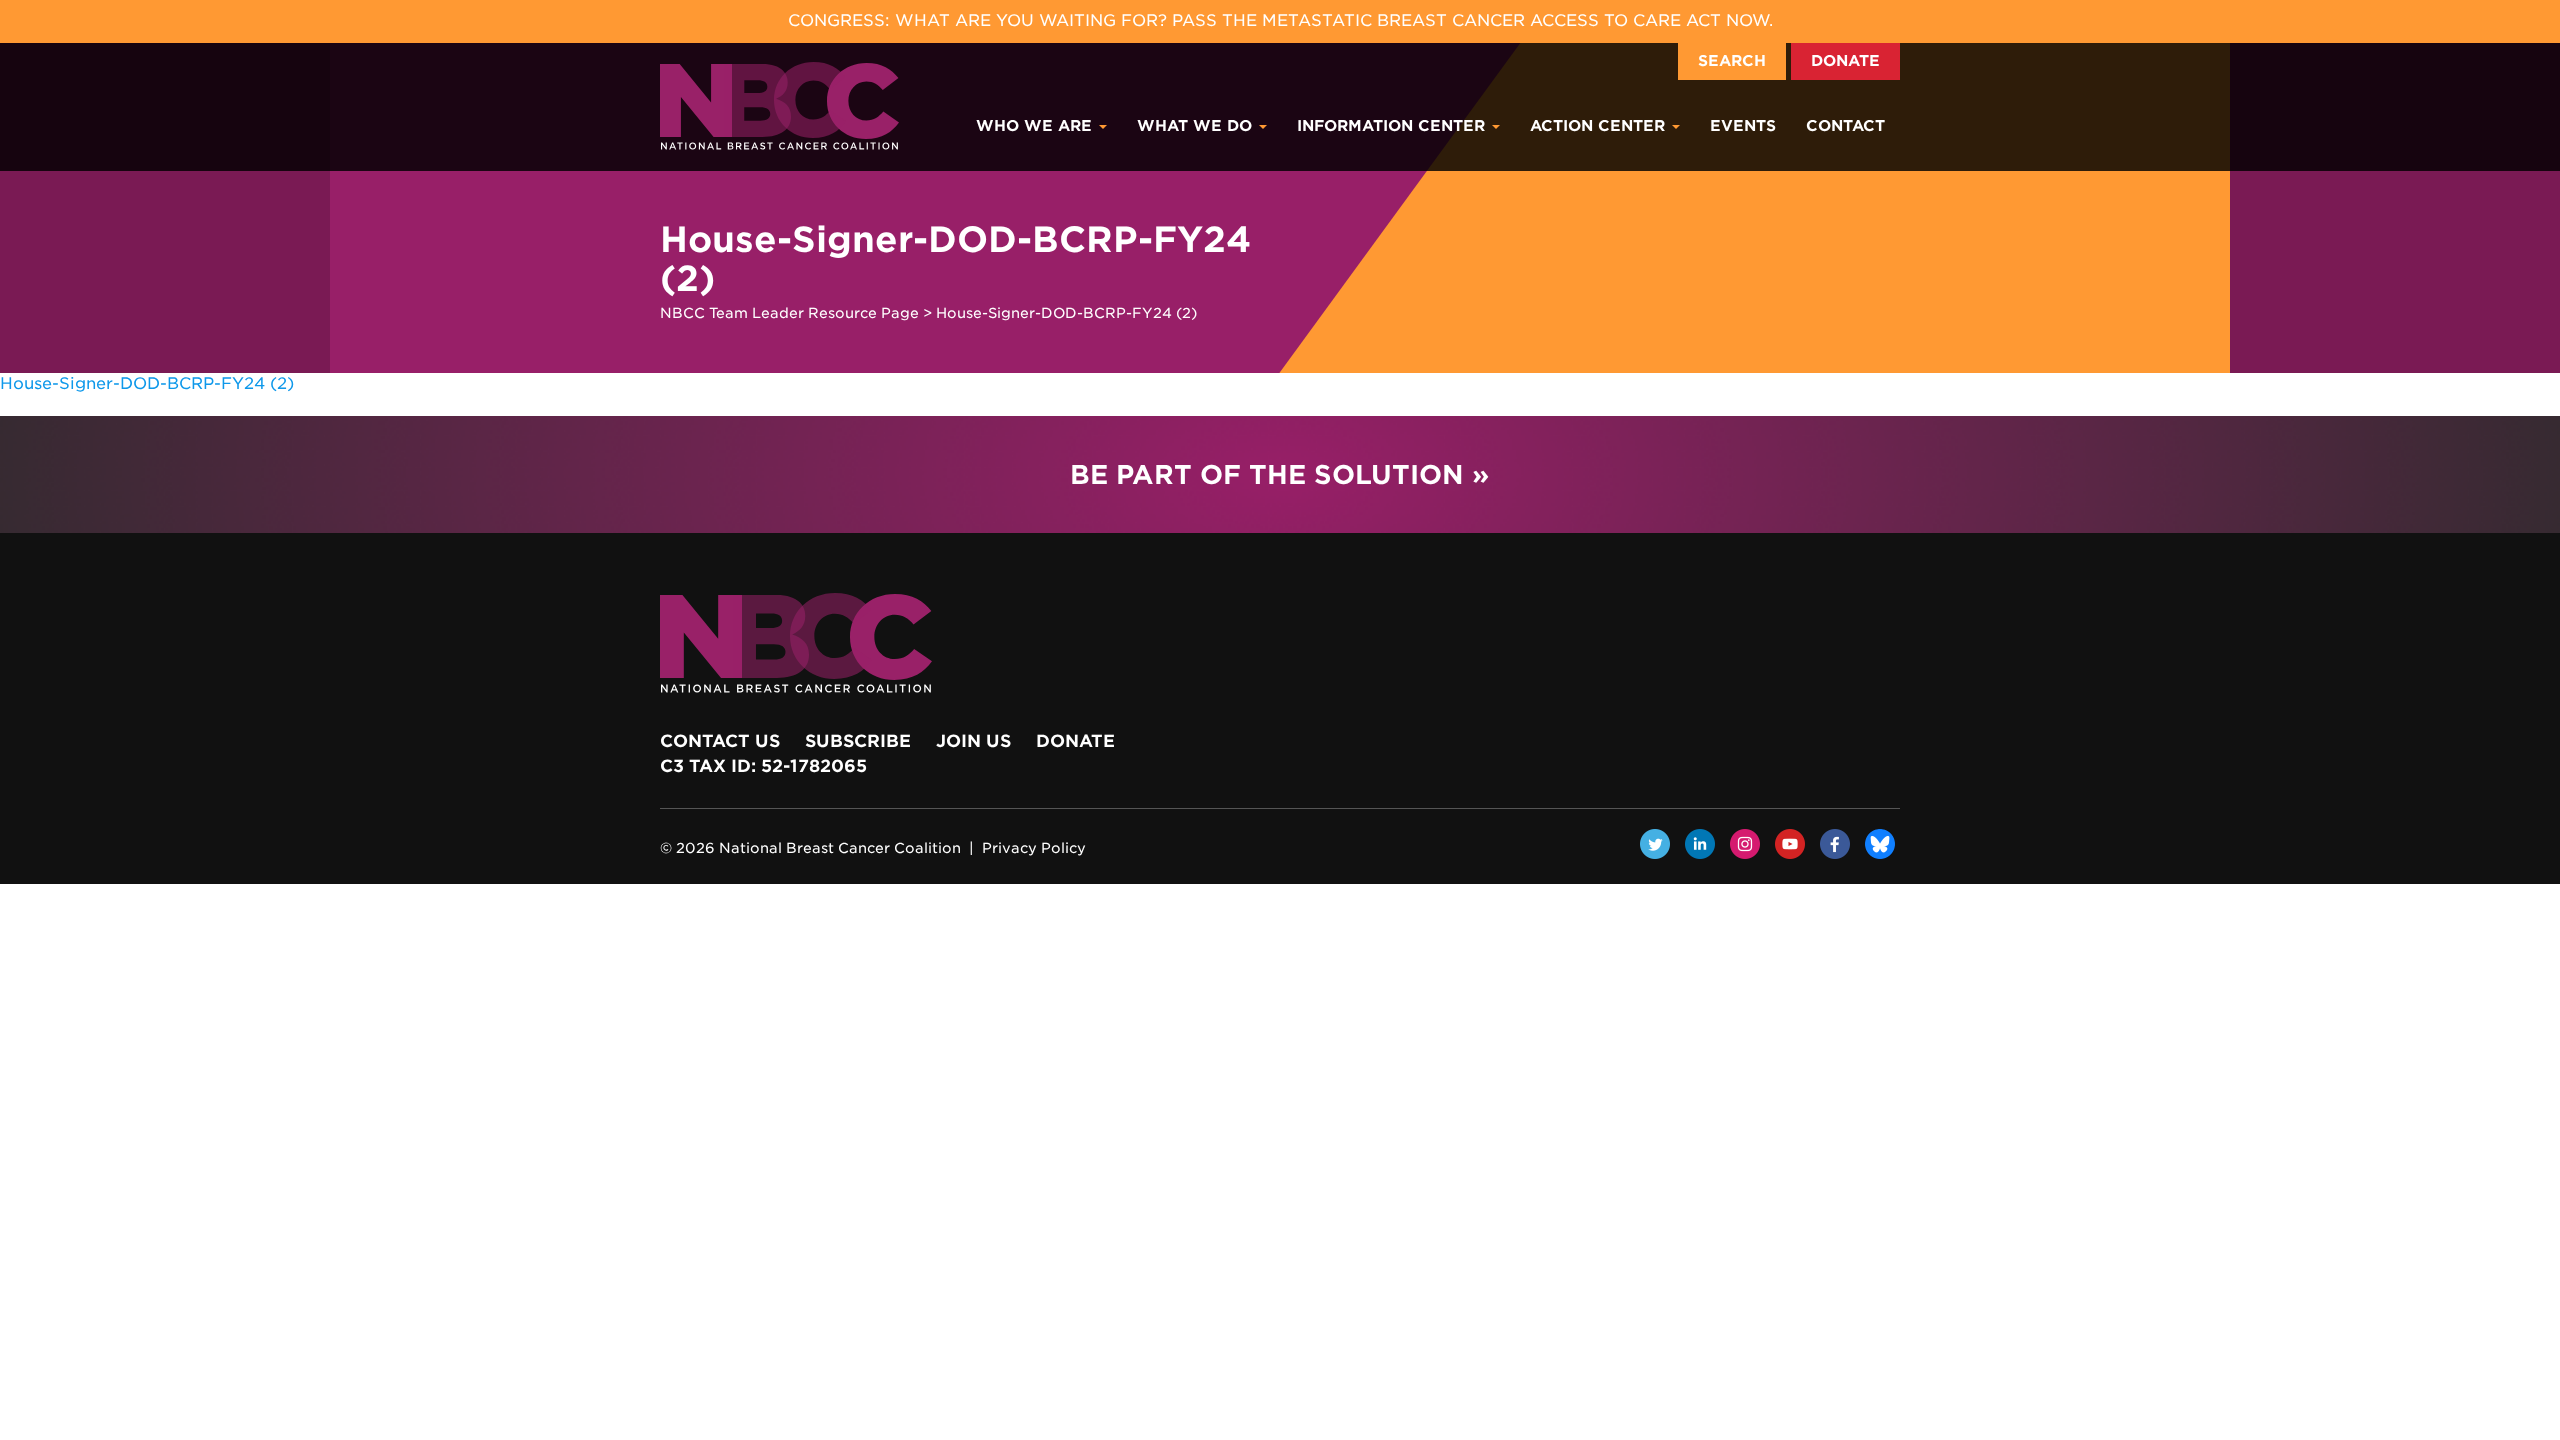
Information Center (1393, 126)
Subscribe (858, 741)
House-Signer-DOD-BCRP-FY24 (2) (147, 383)
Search (1732, 61)
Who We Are (1036, 126)
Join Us (973, 741)
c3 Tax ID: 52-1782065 (763, 766)
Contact (1845, 126)
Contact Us (720, 741)
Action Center (1600, 126)
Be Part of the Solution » (1279, 474)
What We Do (1197, 126)
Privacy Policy (1034, 848)
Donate (1845, 61)
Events (1743, 126)
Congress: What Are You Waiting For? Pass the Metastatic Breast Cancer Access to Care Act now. (1280, 20)
